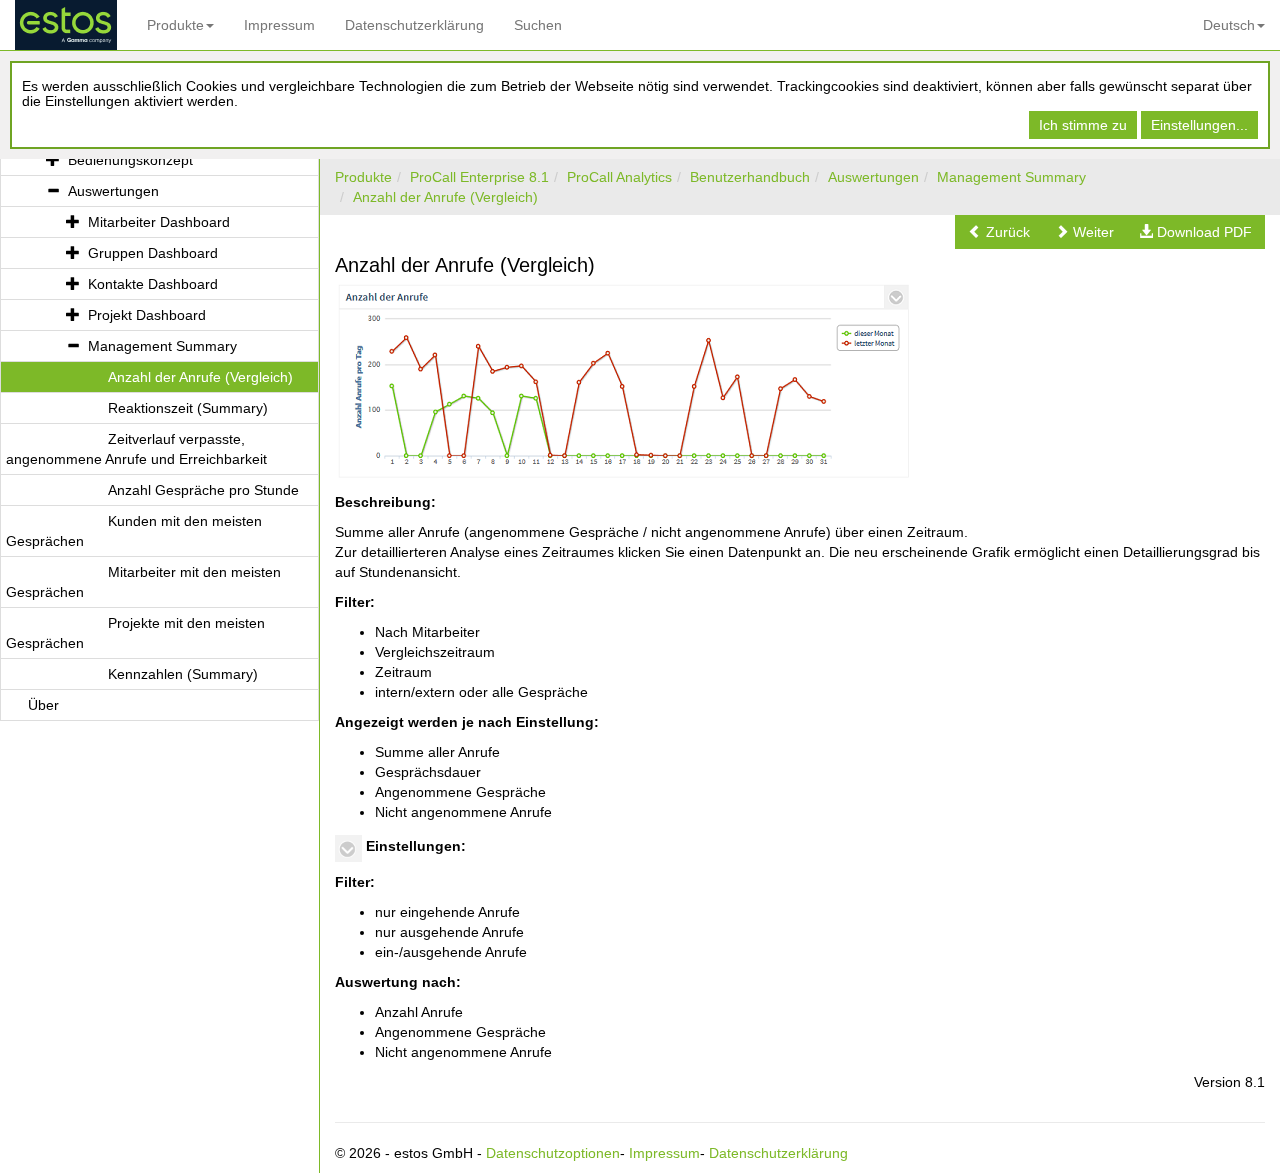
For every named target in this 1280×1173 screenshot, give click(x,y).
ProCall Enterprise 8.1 (479, 177)
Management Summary (1011, 177)
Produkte (175, 25)
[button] (999, 232)
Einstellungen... (1199, 125)
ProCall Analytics (619, 177)
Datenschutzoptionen (553, 1153)
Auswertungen (873, 177)
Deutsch (1229, 25)
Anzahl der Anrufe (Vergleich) (445, 197)
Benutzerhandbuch (750, 177)
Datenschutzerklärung (414, 25)
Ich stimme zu (1083, 125)
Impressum (279, 25)
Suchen (538, 25)
